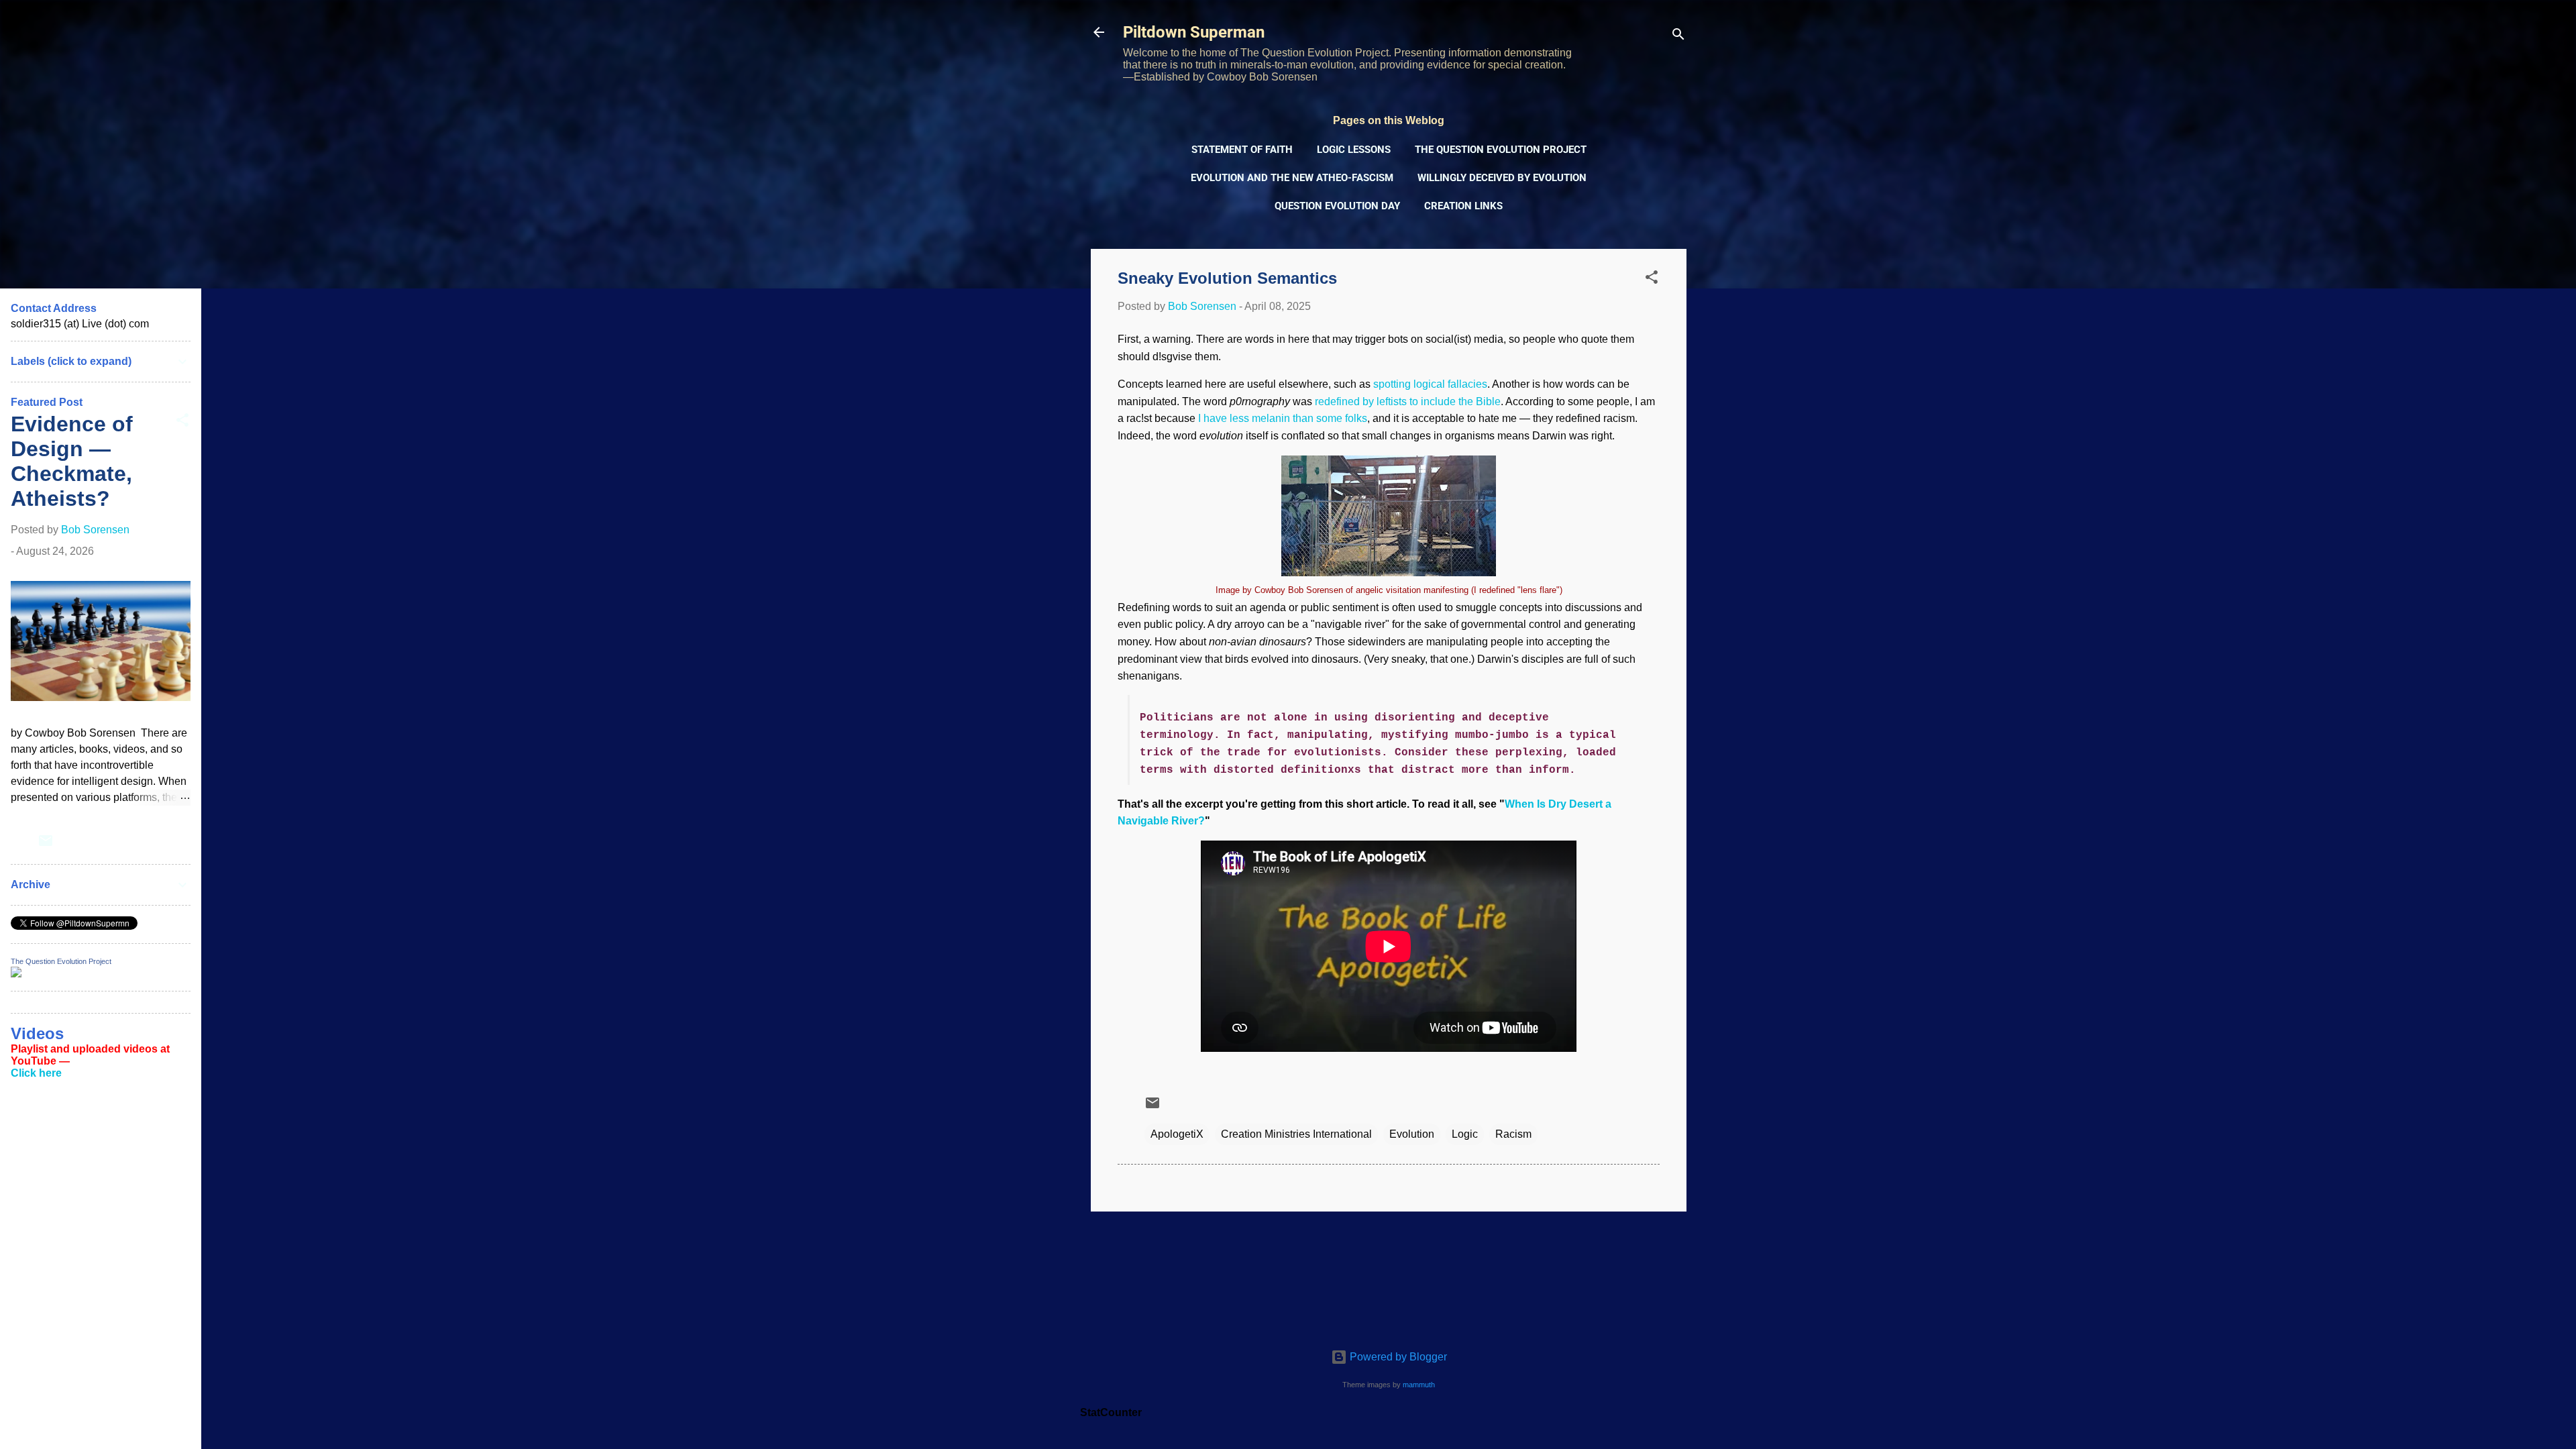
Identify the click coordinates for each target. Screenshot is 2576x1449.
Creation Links (1463, 206)
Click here (36, 1073)
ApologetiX (1177, 1134)
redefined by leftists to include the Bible (1408, 401)
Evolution (1412, 1134)
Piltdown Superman (1194, 32)
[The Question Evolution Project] (16, 974)
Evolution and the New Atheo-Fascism (1292, 178)
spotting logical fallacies (1430, 384)
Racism (1513, 1134)
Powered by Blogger (1397, 1357)
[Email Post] (1152, 1107)
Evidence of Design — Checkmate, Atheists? (72, 461)
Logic (1465, 1134)
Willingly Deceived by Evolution (1502, 178)
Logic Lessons (1354, 150)
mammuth (1419, 1385)
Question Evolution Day (1337, 206)
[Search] (1678, 37)
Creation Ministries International (1296, 1134)
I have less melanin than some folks (1283, 418)
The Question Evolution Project (1501, 150)
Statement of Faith (1242, 150)
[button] (1652, 279)
